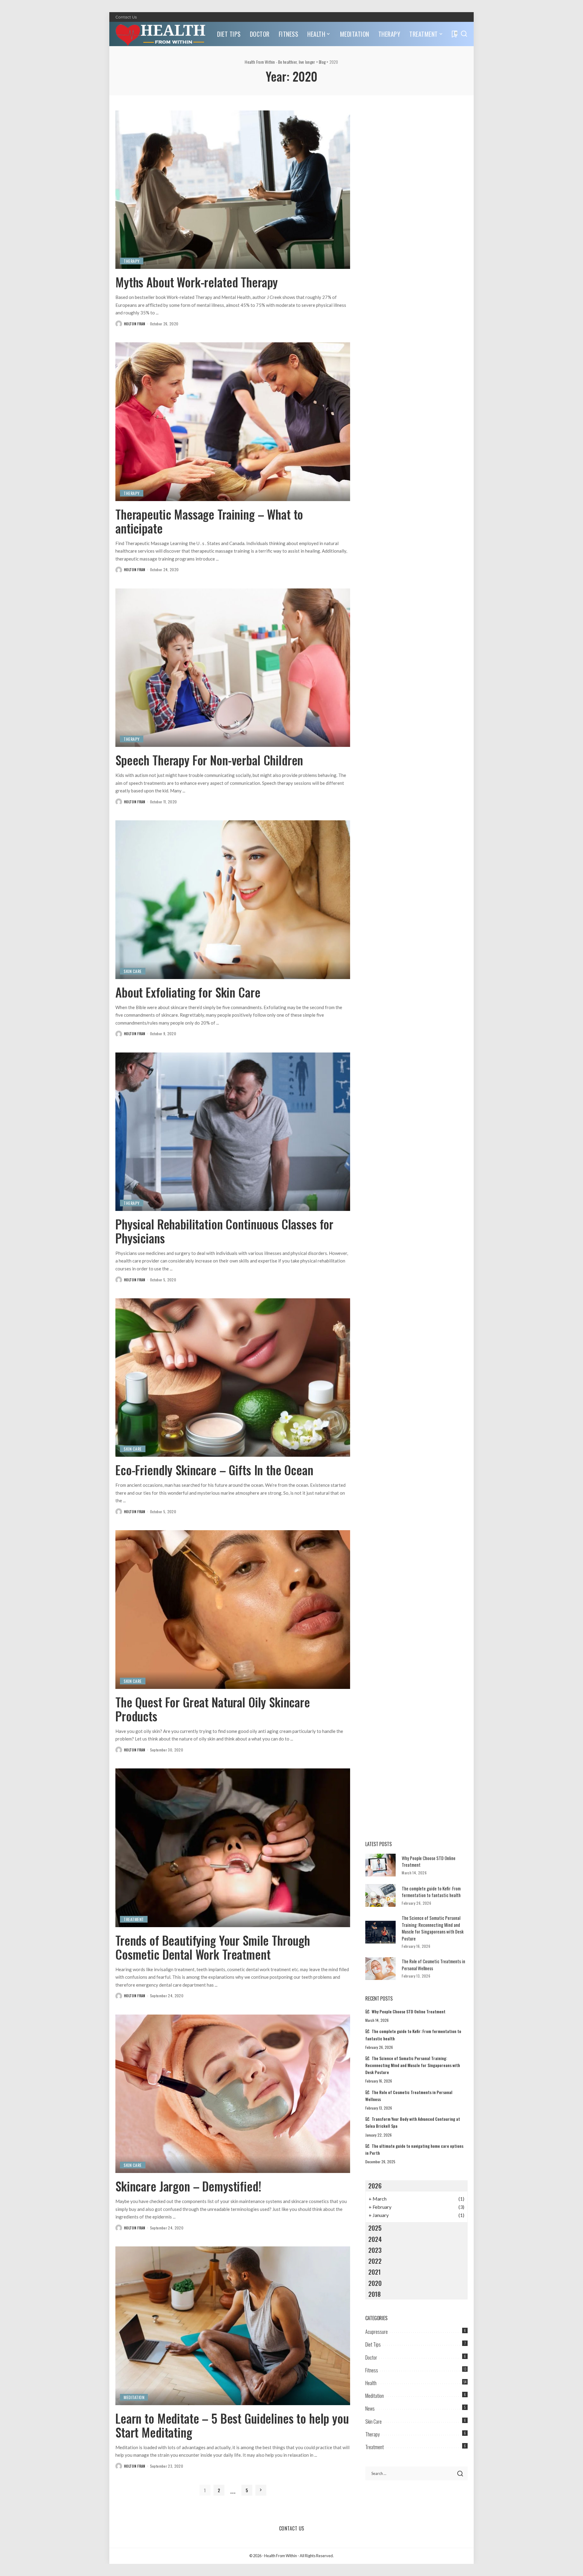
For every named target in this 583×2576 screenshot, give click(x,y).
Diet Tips (373, 2344)
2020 (375, 2283)
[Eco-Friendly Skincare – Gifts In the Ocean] (233, 1378)
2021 (375, 2272)
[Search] (464, 34)
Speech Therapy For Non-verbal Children (209, 760)
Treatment (134, 1919)
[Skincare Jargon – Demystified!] (233, 2094)
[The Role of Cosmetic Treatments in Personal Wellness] (380, 1969)
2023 (375, 2250)
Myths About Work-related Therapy (197, 282)
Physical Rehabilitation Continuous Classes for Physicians (224, 1231)
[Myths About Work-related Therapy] (233, 190)
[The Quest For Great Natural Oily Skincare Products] (233, 1609)
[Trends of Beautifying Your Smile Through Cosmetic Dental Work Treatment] (233, 1848)
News (370, 2408)
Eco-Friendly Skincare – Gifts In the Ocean (214, 1470)
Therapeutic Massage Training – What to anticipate (209, 521)
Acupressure (377, 2332)
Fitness (372, 2370)
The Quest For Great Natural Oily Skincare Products (213, 1709)
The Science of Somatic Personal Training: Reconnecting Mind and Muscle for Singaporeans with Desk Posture (433, 1928)
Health (371, 2383)
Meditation (134, 2397)
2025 (375, 2228)
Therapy (132, 261)
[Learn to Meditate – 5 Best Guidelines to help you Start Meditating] (233, 2326)
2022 (375, 2261)
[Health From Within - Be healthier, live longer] (162, 34)
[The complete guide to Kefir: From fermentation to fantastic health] (380, 1895)
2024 (375, 2239)
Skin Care (133, 971)
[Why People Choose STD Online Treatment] (380, 1865)
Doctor (371, 2357)
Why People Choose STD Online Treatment (409, 2012)
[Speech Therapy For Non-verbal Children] (233, 668)
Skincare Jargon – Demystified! (188, 2186)
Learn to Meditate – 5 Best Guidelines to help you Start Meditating (232, 2425)
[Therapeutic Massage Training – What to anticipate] (233, 422)
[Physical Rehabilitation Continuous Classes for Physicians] (233, 1132)
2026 (375, 2186)
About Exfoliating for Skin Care (188, 992)
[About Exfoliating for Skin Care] (233, 900)
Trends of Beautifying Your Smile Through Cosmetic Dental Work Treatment (213, 1947)
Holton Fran (135, 324)
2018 (375, 2294)
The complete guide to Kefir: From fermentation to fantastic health (431, 1892)
